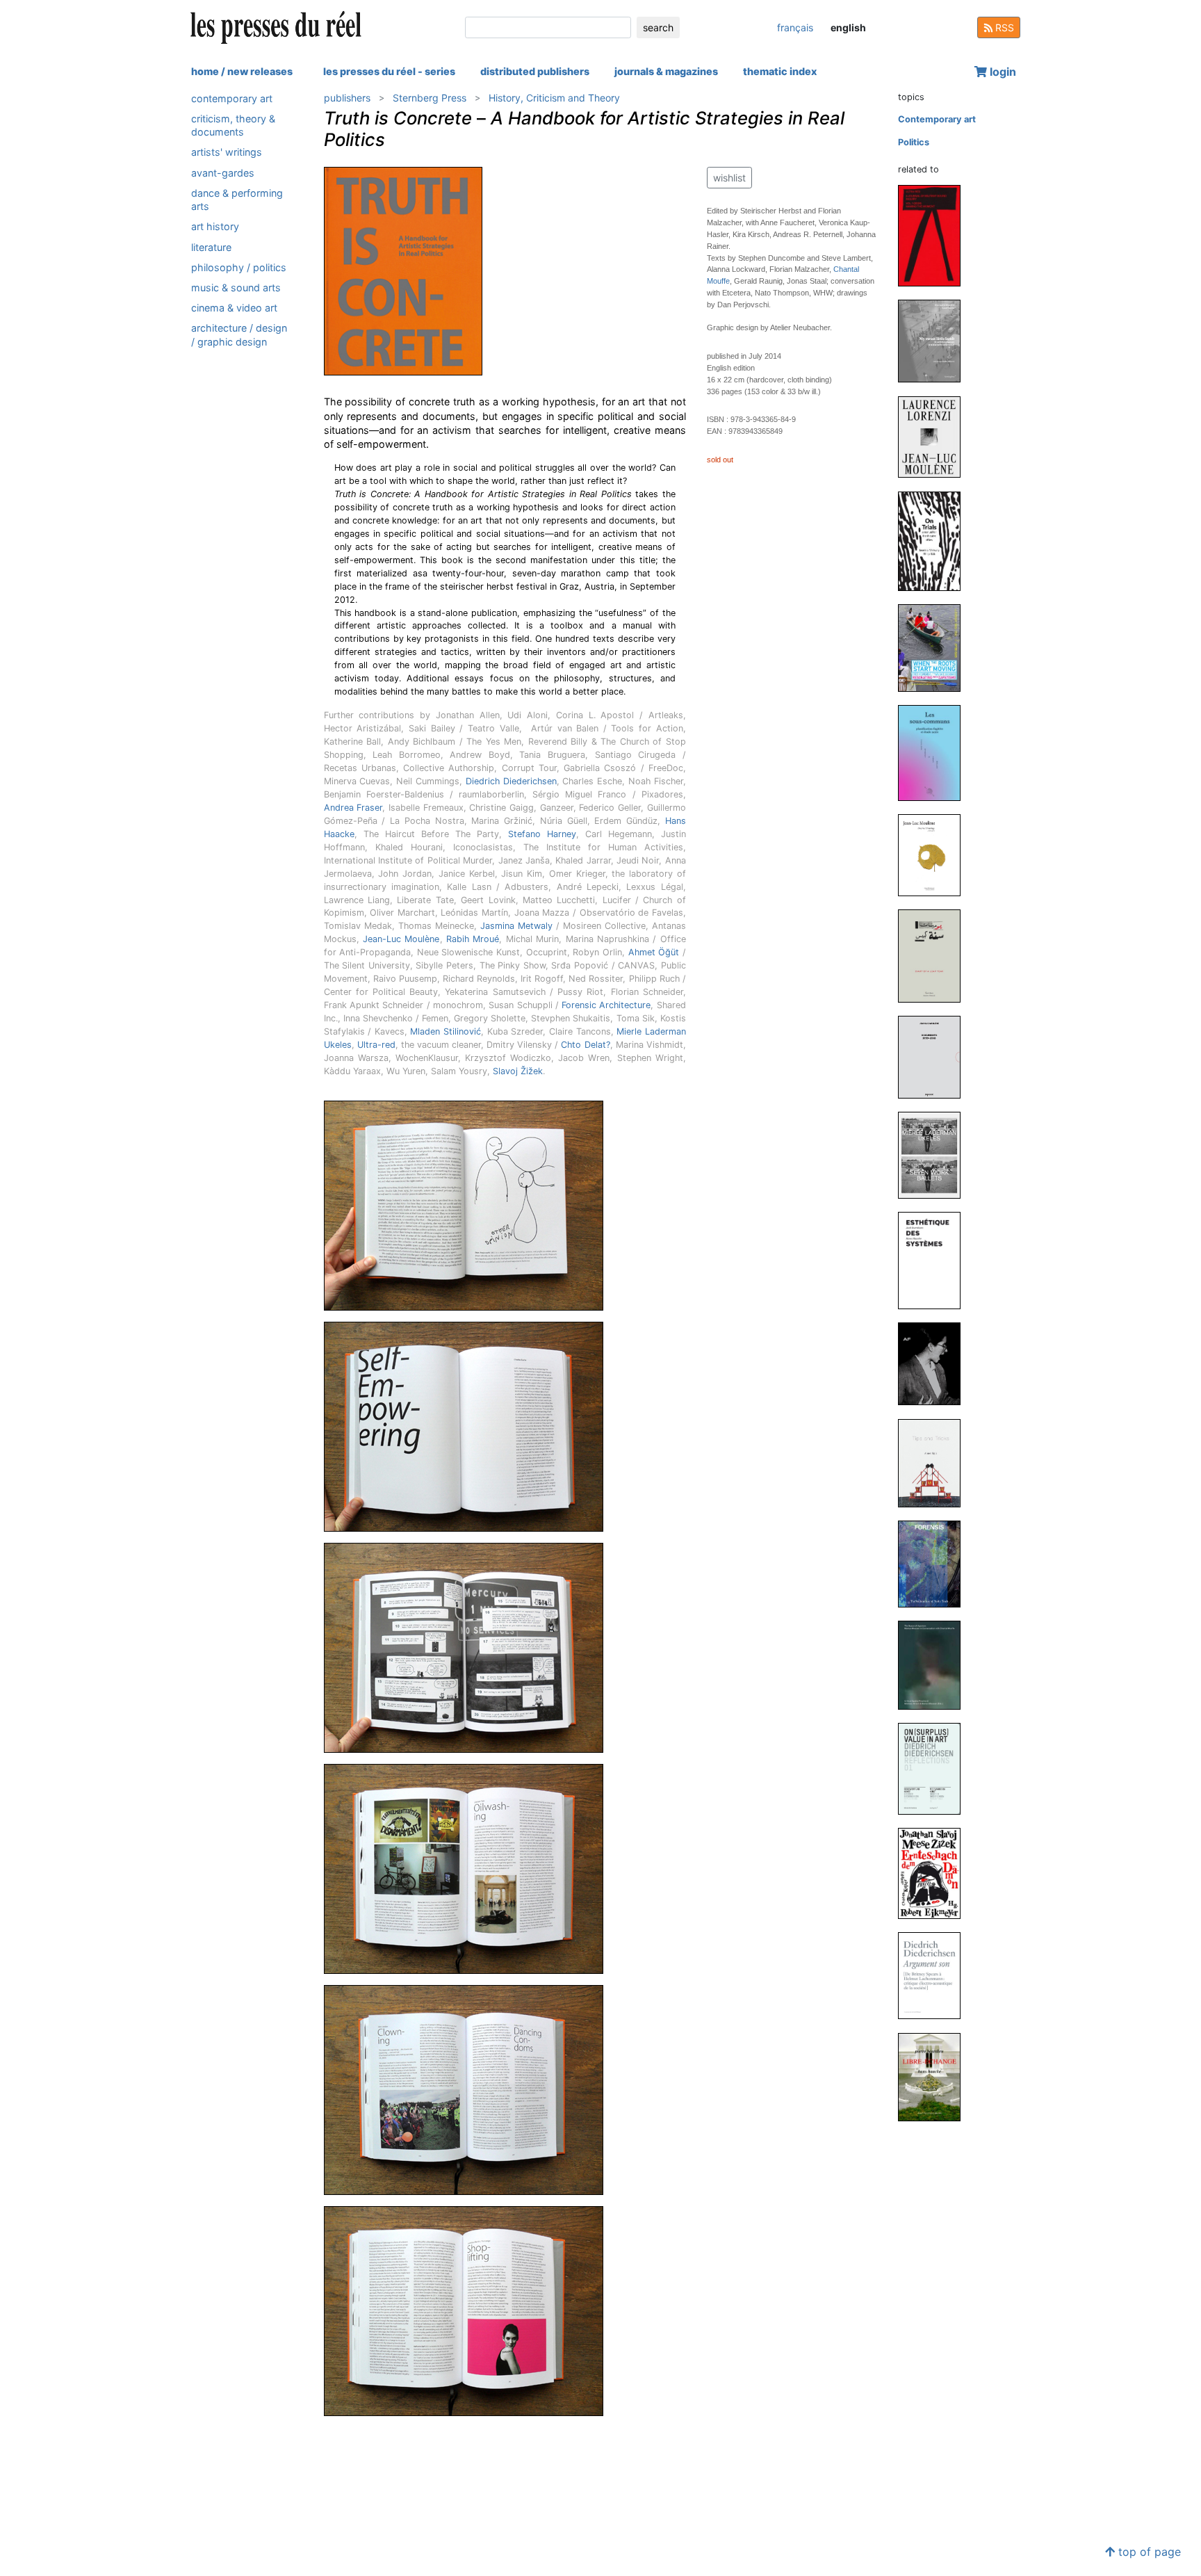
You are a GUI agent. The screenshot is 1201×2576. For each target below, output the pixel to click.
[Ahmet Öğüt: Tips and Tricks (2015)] (935, 1463)
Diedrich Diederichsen (511, 781)
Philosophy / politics (239, 267)
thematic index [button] (780, 71)
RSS (1003, 27)
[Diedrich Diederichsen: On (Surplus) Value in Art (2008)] (935, 1768)
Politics (914, 142)
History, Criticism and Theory (554, 98)
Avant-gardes (223, 173)
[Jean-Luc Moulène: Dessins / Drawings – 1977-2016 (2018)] (935, 854)
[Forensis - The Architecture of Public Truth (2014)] (935, 1563)
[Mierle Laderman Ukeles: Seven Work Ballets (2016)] (935, 1155)
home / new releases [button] (242, 71)
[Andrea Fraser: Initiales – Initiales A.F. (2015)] (935, 1363)
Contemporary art (232, 98)
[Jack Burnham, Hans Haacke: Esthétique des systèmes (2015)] (935, 1260)
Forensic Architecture (606, 1005)
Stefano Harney (542, 834)
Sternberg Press (430, 98)
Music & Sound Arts (236, 287)
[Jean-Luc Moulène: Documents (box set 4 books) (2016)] (935, 1056)
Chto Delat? (585, 1045)
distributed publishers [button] (535, 71)
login (1002, 72)
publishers (347, 98)
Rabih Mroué (473, 939)
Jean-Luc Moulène (401, 939)
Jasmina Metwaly (516, 926)
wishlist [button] (729, 178)
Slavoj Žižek (518, 1071)
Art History (215, 226)
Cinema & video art (234, 308)
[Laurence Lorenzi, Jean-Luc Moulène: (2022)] (935, 436)
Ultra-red (376, 1045)
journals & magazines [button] (666, 71)
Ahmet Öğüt (654, 952)
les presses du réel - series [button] (389, 71)
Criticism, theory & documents (233, 125)
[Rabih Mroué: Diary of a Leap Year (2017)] (935, 955)
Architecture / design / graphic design (239, 334)
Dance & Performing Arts (237, 200)
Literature (211, 247)
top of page (1148, 2552)
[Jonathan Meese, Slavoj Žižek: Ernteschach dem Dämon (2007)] (935, 1873)
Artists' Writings (227, 153)
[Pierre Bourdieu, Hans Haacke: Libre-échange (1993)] (935, 2076)
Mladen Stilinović (446, 1031)
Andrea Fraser (353, 808)
